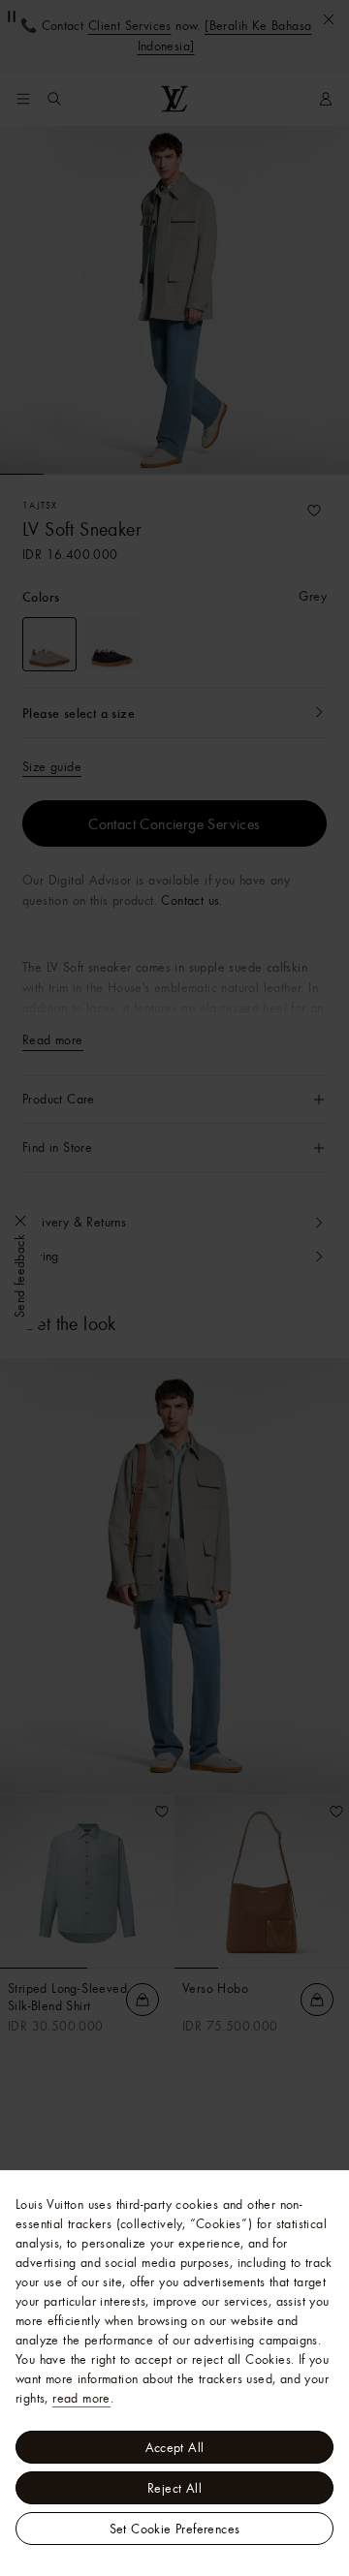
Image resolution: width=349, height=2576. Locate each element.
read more (81, 2398)
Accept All (175, 2447)
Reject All (174, 2488)
